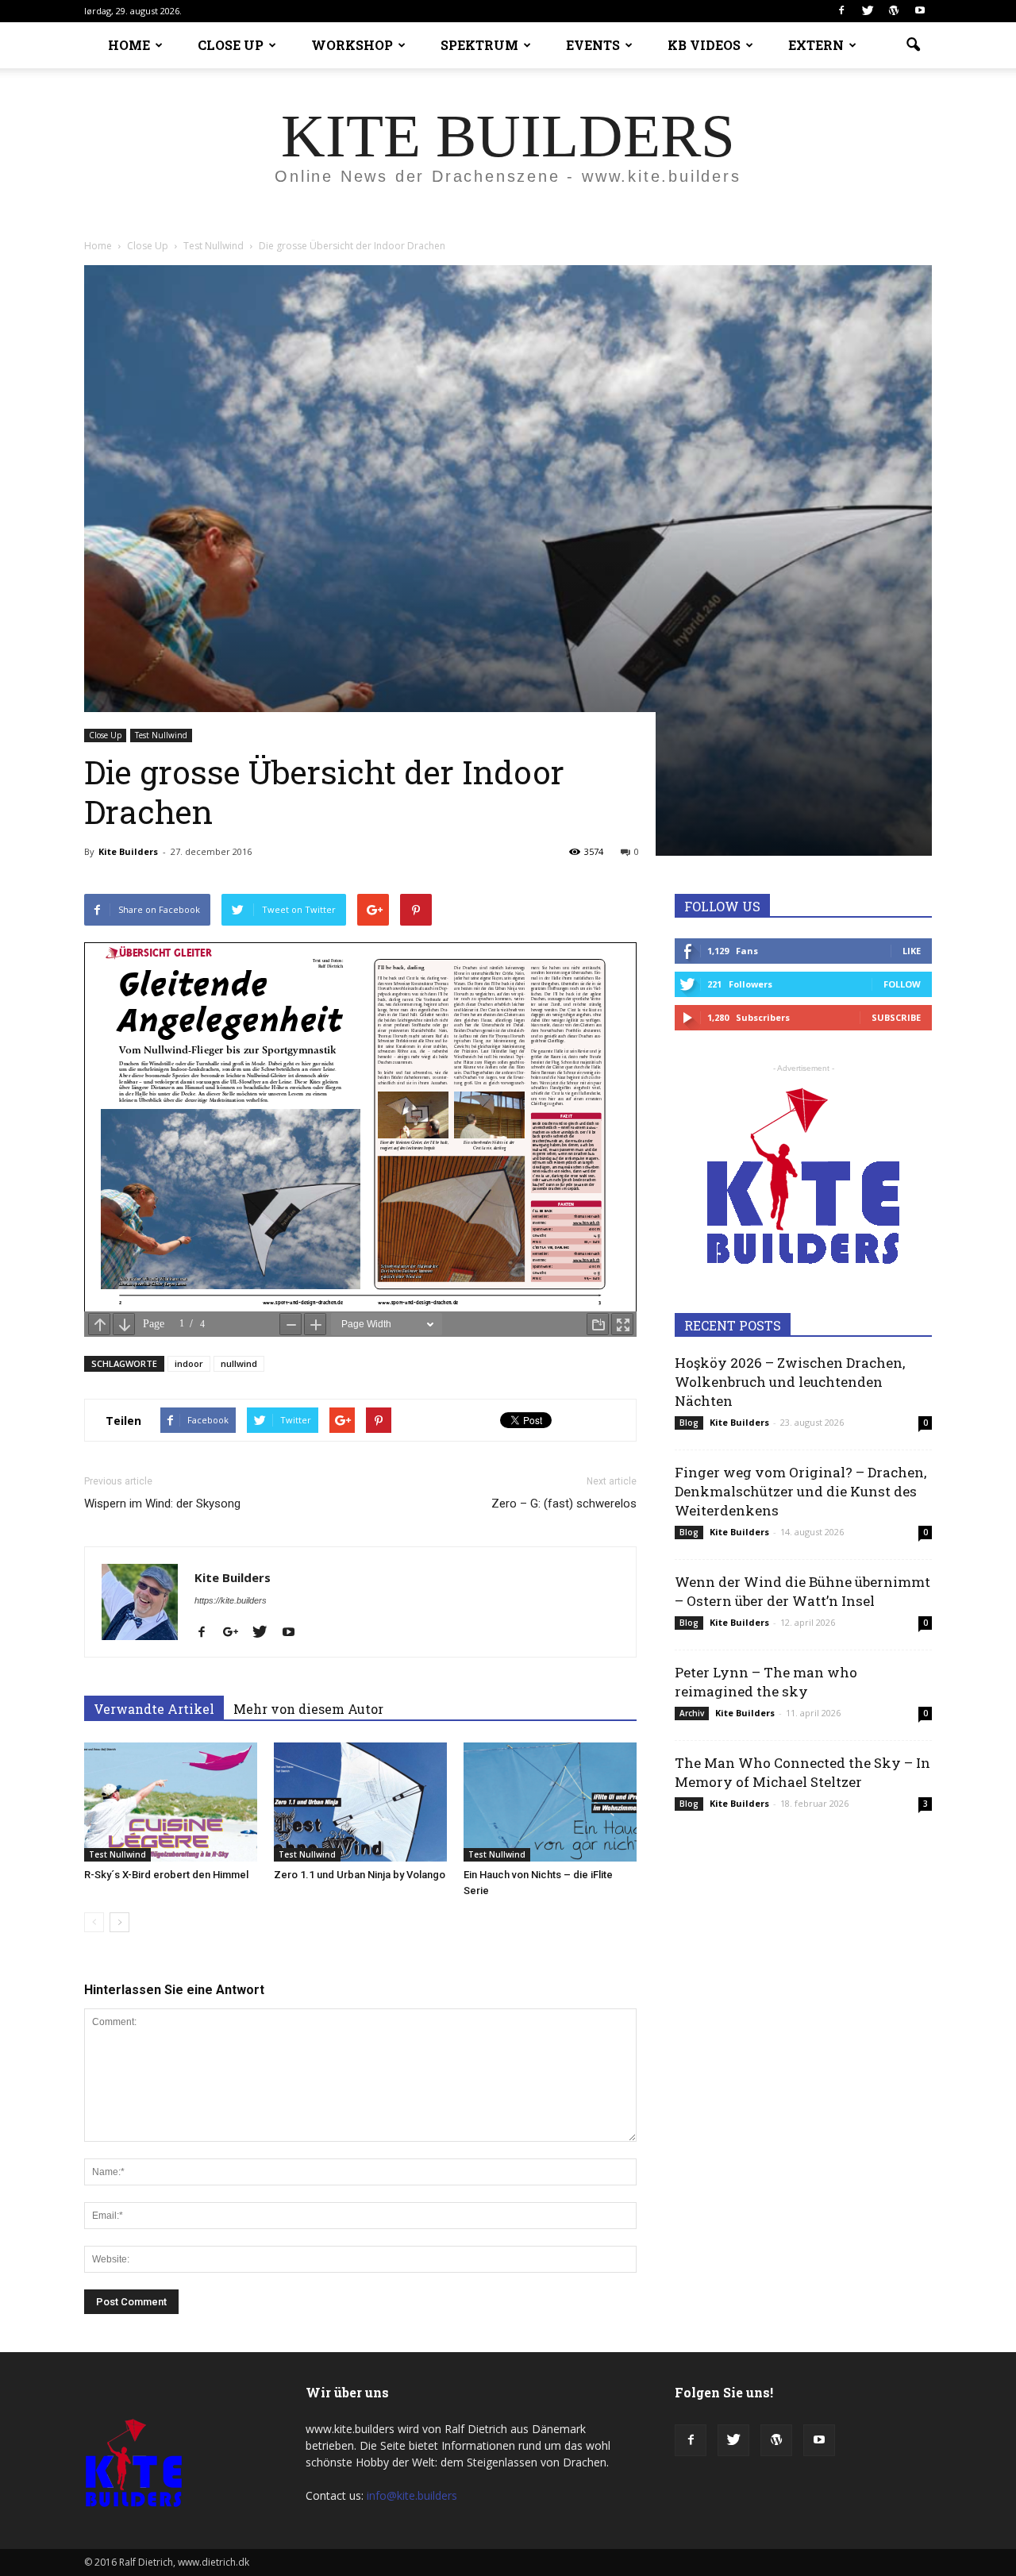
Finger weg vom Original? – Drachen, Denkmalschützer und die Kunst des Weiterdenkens (800, 1491)
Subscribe (896, 1017)
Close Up (105, 735)
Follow (902, 984)
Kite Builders (128, 851)
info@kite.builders (412, 2495)
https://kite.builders (231, 1600)
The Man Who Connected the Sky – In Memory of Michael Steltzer (802, 1772)
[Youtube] (920, 11)
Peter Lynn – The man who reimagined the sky (766, 1682)
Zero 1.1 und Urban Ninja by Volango (360, 1875)
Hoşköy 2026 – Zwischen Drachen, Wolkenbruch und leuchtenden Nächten (790, 1382)
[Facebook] (841, 11)
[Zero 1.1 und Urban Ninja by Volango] (360, 1802)
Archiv (692, 1713)
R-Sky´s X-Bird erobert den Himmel (166, 1875)
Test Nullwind (161, 735)
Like (912, 951)
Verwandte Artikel (154, 1709)
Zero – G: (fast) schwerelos (564, 1504)
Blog (689, 1423)
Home (98, 246)
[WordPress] (894, 11)
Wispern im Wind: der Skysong (162, 1504)
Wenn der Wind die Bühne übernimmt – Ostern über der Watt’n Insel (802, 1591)
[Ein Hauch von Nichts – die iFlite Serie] (550, 1802)
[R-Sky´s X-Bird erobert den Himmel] (171, 1802)
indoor (189, 1363)
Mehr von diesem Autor (308, 1709)
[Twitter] (868, 11)
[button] (913, 45)
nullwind (239, 1363)
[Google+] (237, 1633)
